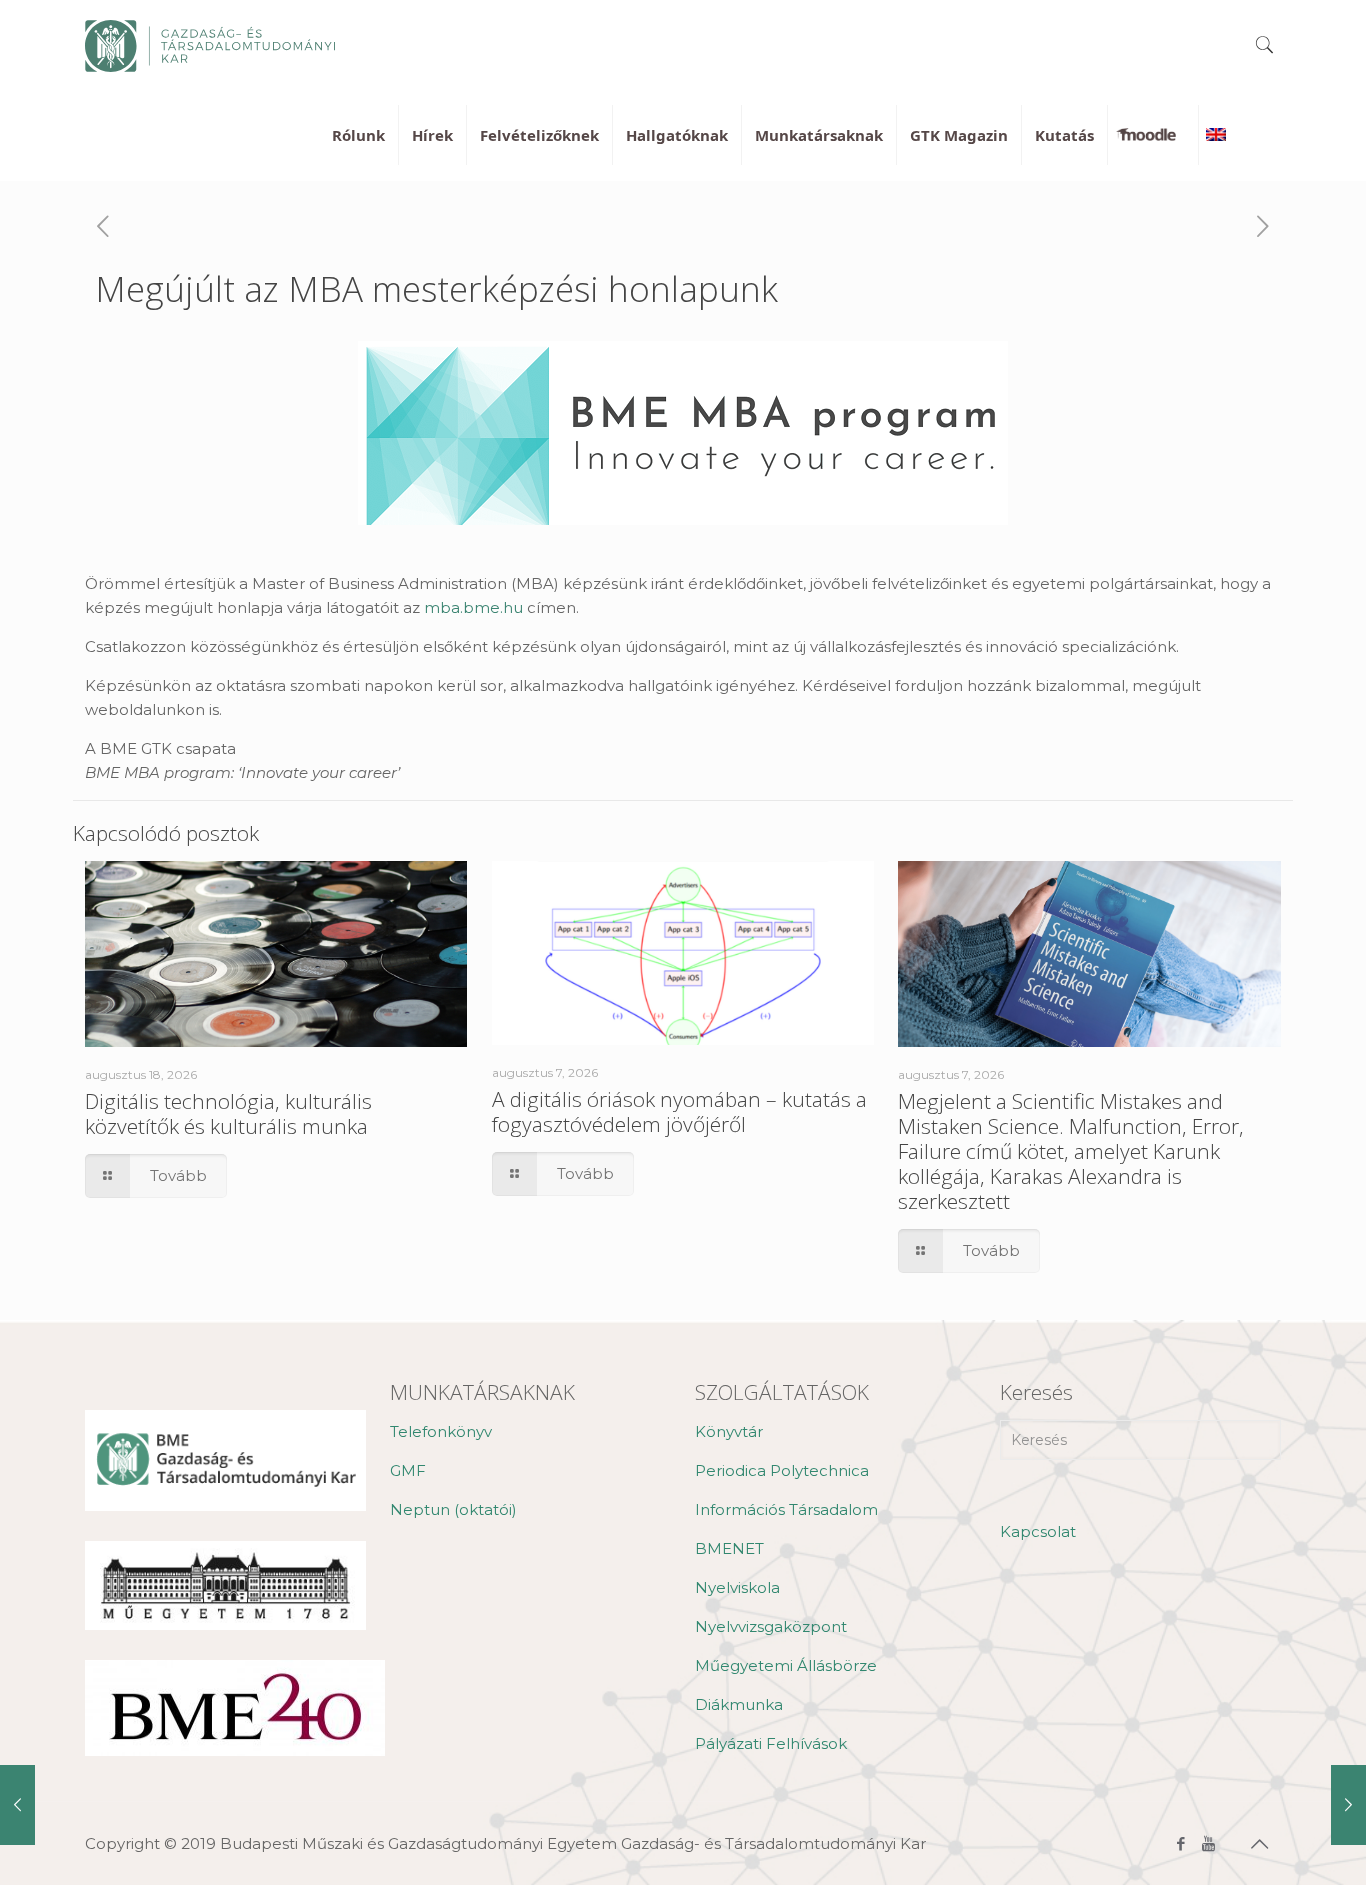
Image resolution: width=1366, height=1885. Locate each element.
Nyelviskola (737, 1587)
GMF (408, 1470)
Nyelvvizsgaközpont (771, 1626)
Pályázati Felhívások (771, 1743)
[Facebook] (1181, 1843)
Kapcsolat (1038, 1531)
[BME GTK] (210, 45)
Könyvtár (729, 1431)
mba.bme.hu (473, 607)
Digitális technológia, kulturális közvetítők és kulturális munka (228, 1113)
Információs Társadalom (786, 1509)
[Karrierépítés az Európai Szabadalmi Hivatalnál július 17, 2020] (17, 1805)
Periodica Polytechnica (782, 1470)
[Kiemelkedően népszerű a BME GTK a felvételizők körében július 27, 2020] (1348, 1805)
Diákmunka (739, 1704)
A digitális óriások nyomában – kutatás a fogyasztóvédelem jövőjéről (679, 1111)
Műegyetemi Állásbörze (786, 1665)
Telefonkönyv (441, 1431)
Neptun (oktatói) (453, 1509)
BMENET (729, 1548)
